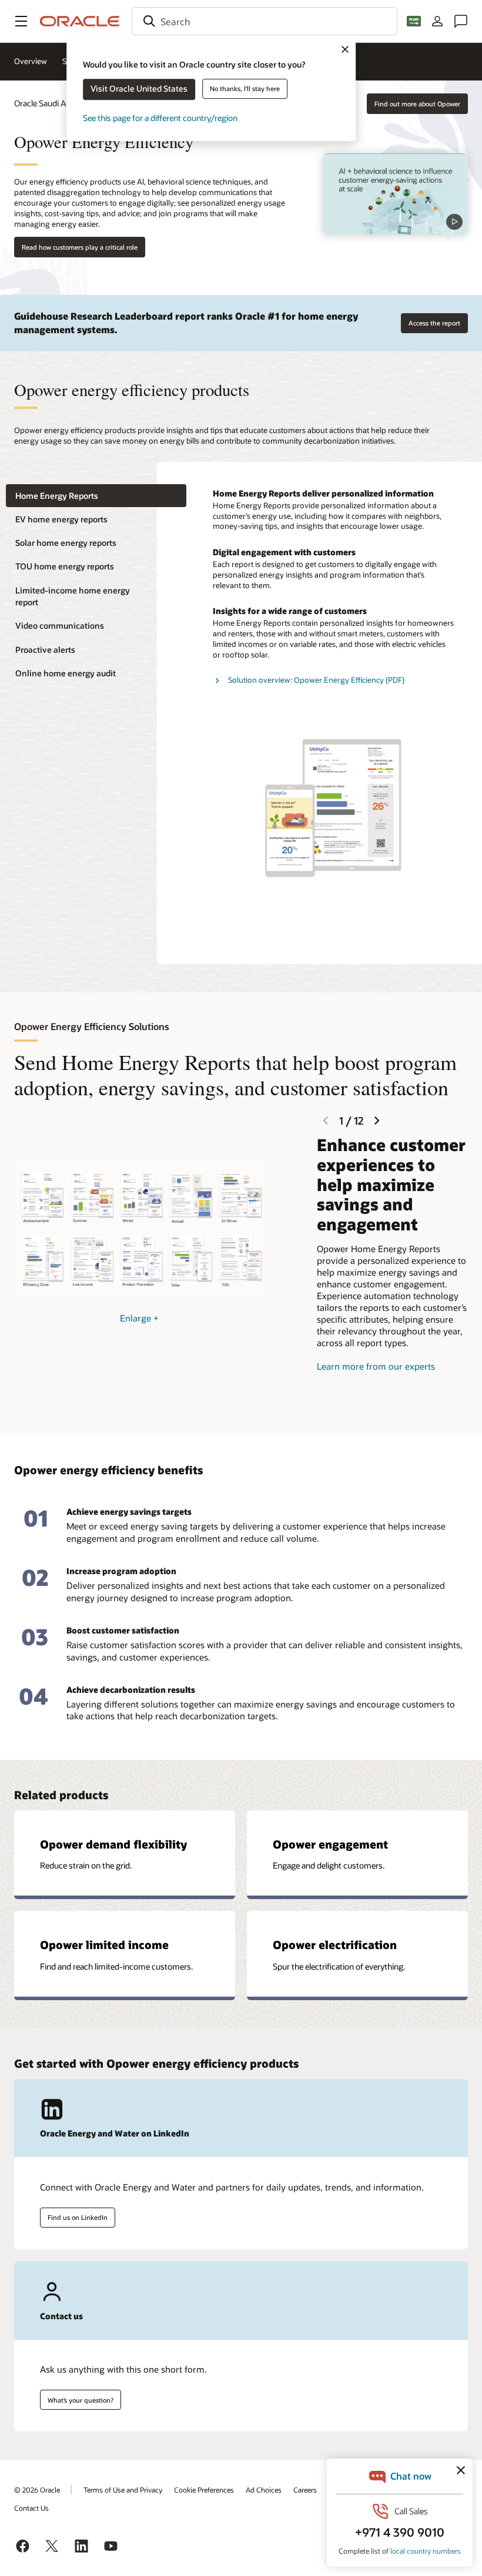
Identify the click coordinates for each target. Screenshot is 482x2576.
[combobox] (265, 21)
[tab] (96, 496)
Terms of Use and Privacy (123, 2490)
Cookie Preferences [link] (204, 2490)
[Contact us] (461, 21)
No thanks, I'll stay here (245, 88)
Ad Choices (264, 2490)
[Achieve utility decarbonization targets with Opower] (395, 194)
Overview (31, 61)
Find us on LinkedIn (78, 2217)
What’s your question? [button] (81, 2400)
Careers (305, 2490)
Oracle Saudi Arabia (49, 103)
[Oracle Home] (80, 21)
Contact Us (31, 2508)
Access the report (434, 323)
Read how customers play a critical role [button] (80, 247)
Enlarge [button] (139, 1318)
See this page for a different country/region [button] (160, 118)
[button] (21, 21)
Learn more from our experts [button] (376, 1366)
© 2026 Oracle (37, 2490)
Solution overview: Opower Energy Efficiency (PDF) (316, 680)
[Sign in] (437, 21)
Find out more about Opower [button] (417, 104)
